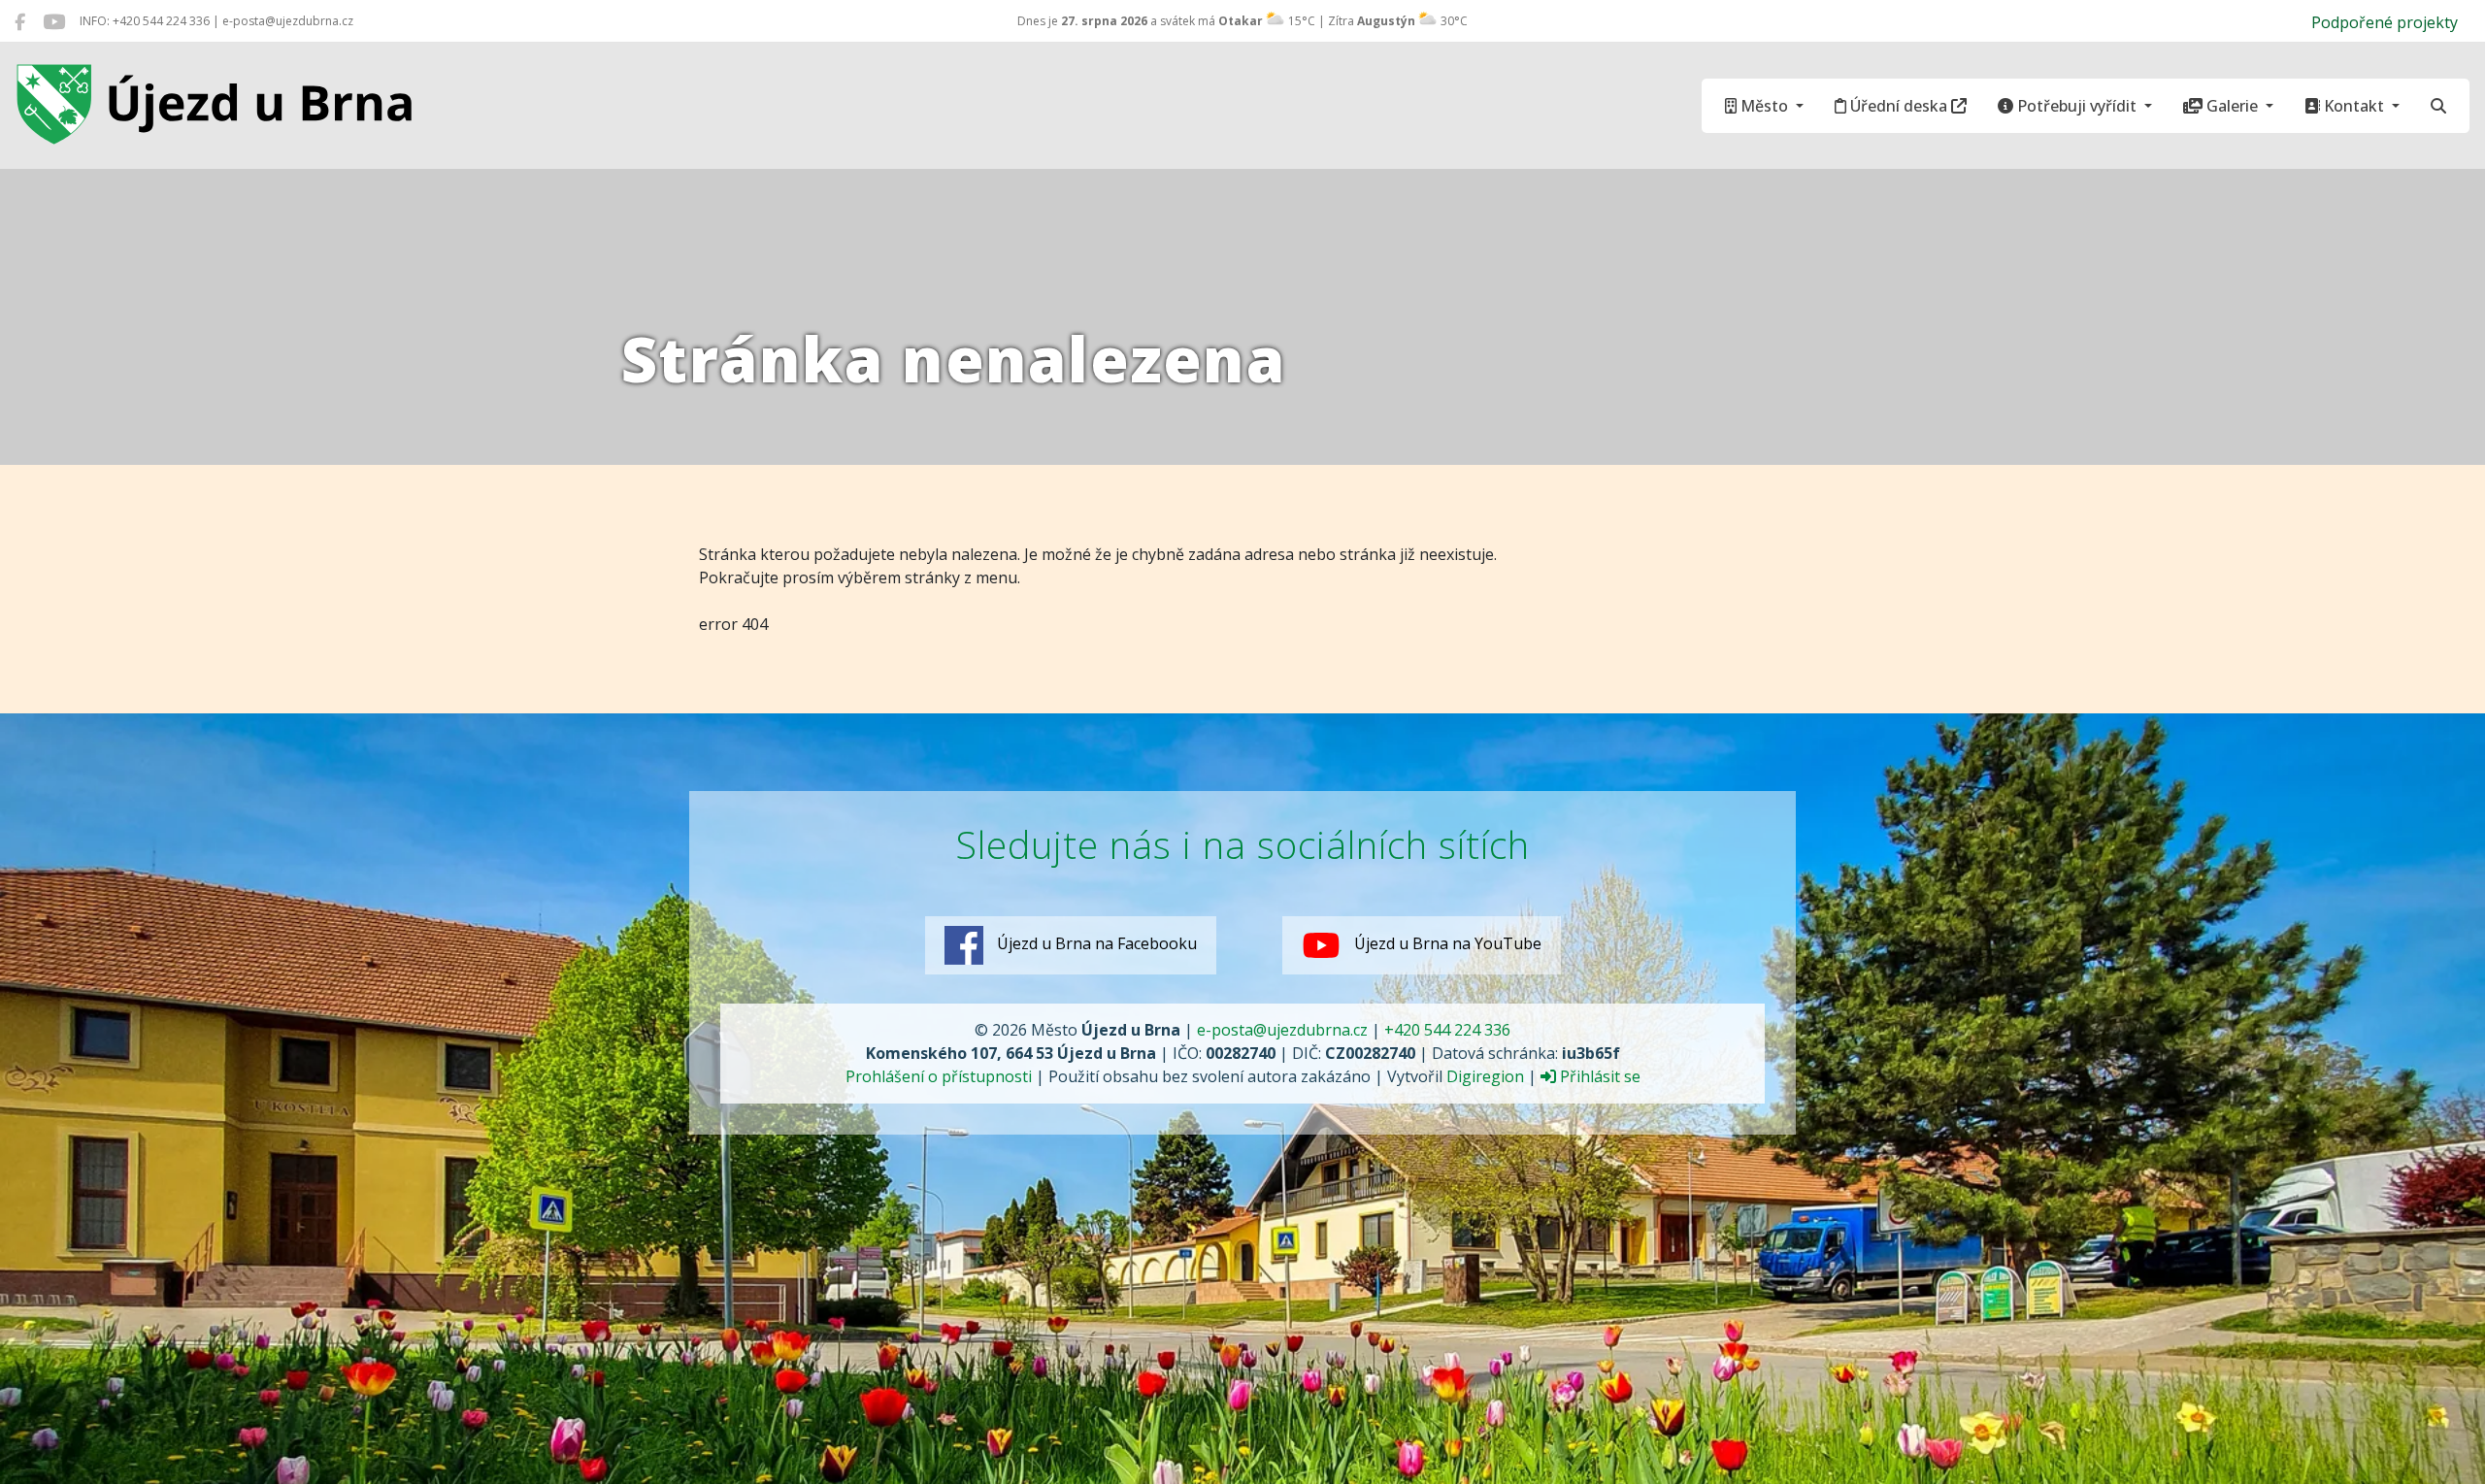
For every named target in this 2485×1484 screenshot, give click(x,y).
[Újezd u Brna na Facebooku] (20, 21)
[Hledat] (2438, 106)
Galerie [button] (2232, 106)
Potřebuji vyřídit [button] (2077, 106)
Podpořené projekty (2385, 22)
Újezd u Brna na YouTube (1446, 943)
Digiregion (1485, 1076)
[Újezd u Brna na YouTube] (54, 21)
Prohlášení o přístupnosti (939, 1076)
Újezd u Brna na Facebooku (1095, 943)
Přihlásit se (1598, 1076)
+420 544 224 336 (1447, 1030)
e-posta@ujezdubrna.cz (1282, 1030)
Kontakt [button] (2354, 106)
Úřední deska (1899, 106)
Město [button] (1764, 106)
